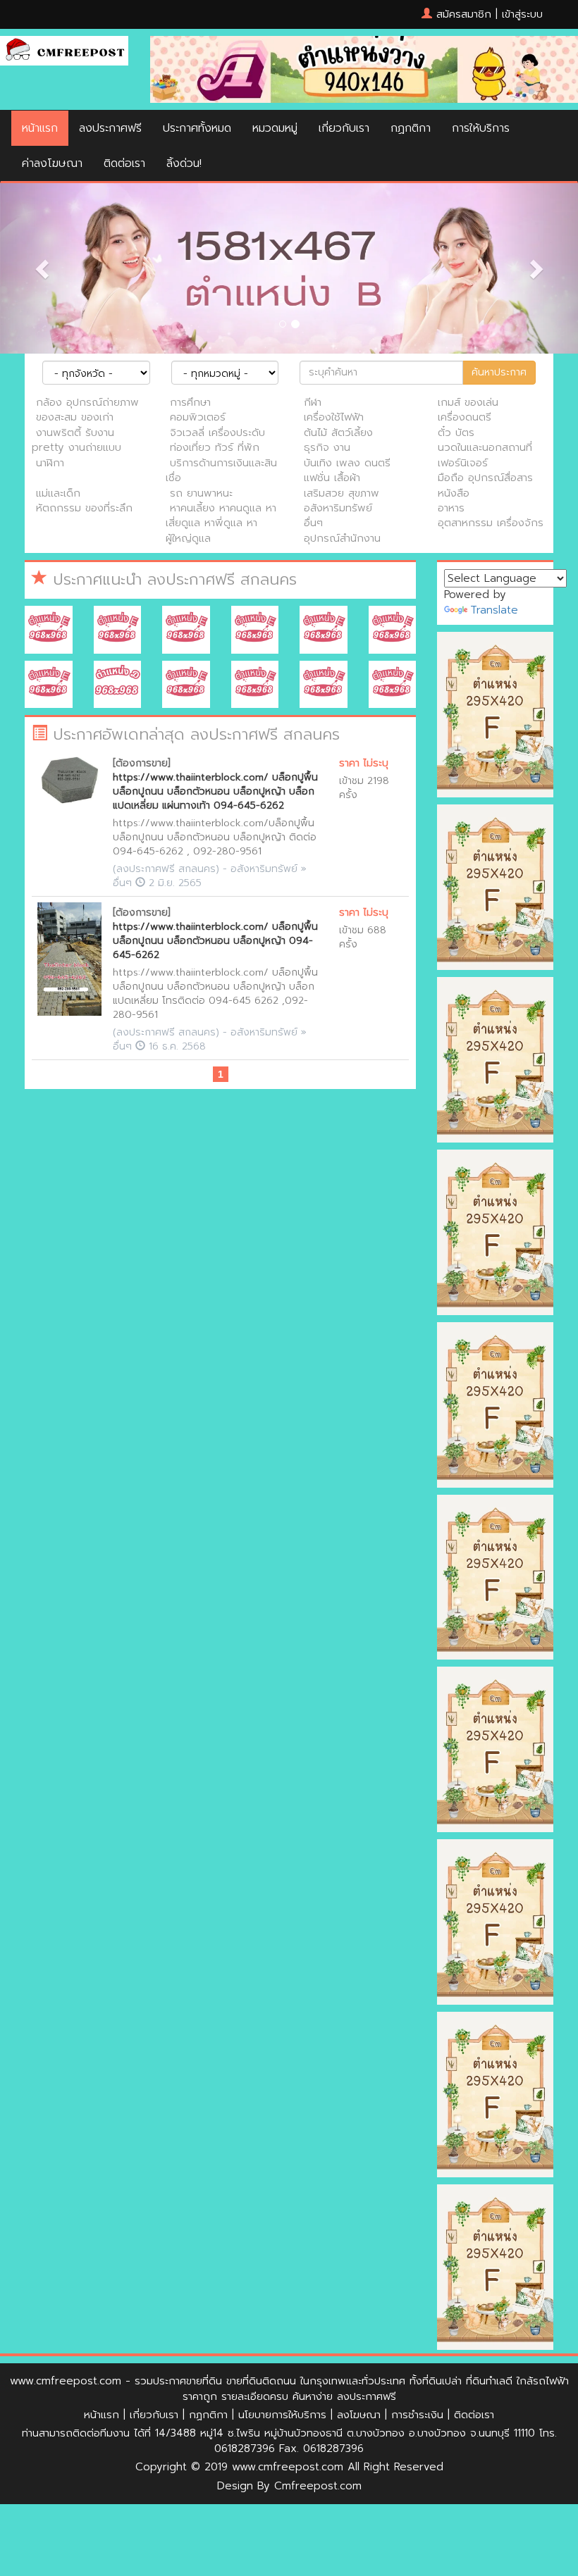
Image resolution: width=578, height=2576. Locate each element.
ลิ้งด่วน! (184, 163)
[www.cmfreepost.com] (64, 50)
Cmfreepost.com (318, 2486)
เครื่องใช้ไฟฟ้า (334, 417)
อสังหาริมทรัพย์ (338, 508)
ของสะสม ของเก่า (75, 417)
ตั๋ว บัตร (456, 433)
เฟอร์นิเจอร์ (463, 463)
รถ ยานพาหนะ (201, 493)
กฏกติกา (411, 128)
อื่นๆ (313, 523)
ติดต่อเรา (124, 163)
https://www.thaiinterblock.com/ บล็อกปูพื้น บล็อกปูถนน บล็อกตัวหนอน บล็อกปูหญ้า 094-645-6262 (215, 941)
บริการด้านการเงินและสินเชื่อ (221, 470)
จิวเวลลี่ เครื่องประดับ (217, 433)
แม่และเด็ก (58, 493)
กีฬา (313, 402)
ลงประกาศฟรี (110, 128)
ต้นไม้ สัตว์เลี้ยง (338, 433)
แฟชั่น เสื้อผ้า (332, 478)
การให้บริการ (481, 128)
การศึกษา (190, 402)
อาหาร (451, 508)
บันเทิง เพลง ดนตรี (347, 463)
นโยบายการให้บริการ (282, 2415)
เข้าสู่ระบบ (522, 14)
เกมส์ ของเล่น (468, 402)
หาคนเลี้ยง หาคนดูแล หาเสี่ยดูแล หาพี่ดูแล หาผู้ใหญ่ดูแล (221, 523)
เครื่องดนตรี (465, 417)
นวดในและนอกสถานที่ (485, 447)
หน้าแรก (40, 128)
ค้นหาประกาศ (499, 372)
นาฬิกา (50, 463)
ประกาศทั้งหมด (197, 128)
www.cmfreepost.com (66, 2381)
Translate (494, 610)
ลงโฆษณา (359, 2415)
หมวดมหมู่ (275, 128)
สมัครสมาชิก (464, 14)
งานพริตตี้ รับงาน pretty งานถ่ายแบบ (76, 440)
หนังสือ (454, 493)
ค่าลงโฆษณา (52, 163)
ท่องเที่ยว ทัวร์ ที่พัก (215, 447)
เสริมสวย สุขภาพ (342, 493)
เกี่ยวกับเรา (344, 128)
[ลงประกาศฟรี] (289, 268)
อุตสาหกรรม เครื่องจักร (491, 523)
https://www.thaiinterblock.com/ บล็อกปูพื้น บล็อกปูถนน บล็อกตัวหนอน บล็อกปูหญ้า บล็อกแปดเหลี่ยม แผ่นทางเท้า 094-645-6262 (215, 791)
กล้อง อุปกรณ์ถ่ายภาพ (87, 402)
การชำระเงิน (417, 2415)
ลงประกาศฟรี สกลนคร (166, 869)
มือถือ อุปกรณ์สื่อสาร (485, 478)
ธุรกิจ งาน (327, 447)
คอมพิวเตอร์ (198, 417)
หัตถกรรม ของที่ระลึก (84, 508)
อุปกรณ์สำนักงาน (342, 538)
